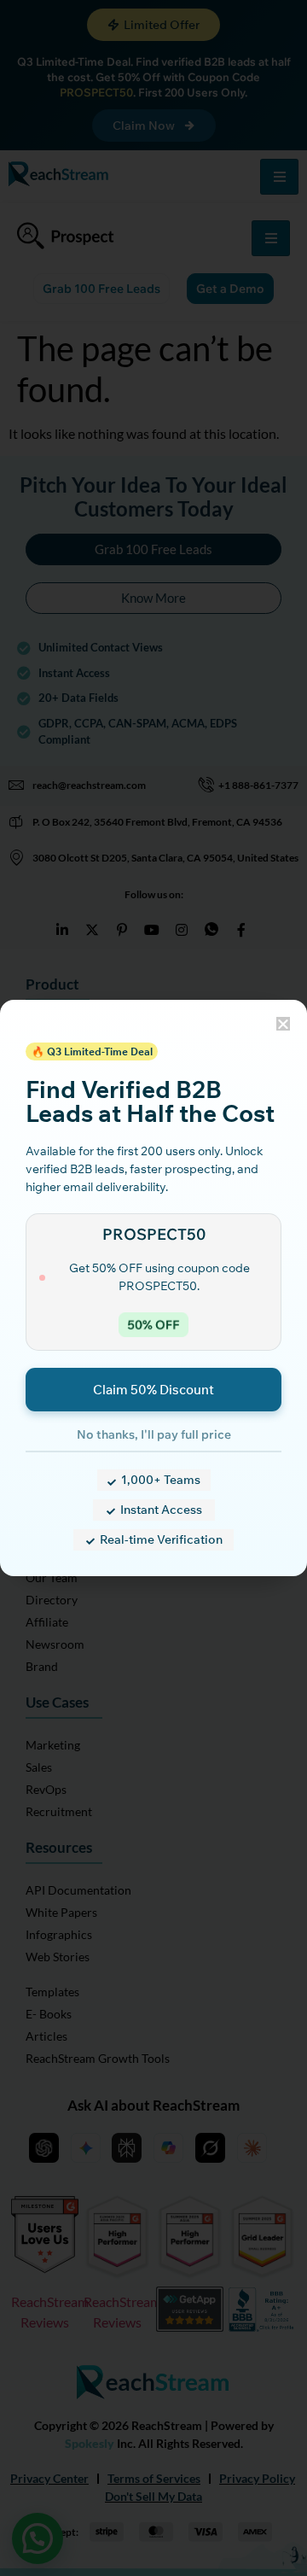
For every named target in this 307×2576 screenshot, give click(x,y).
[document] (153, 1288)
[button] (283, 1024)
